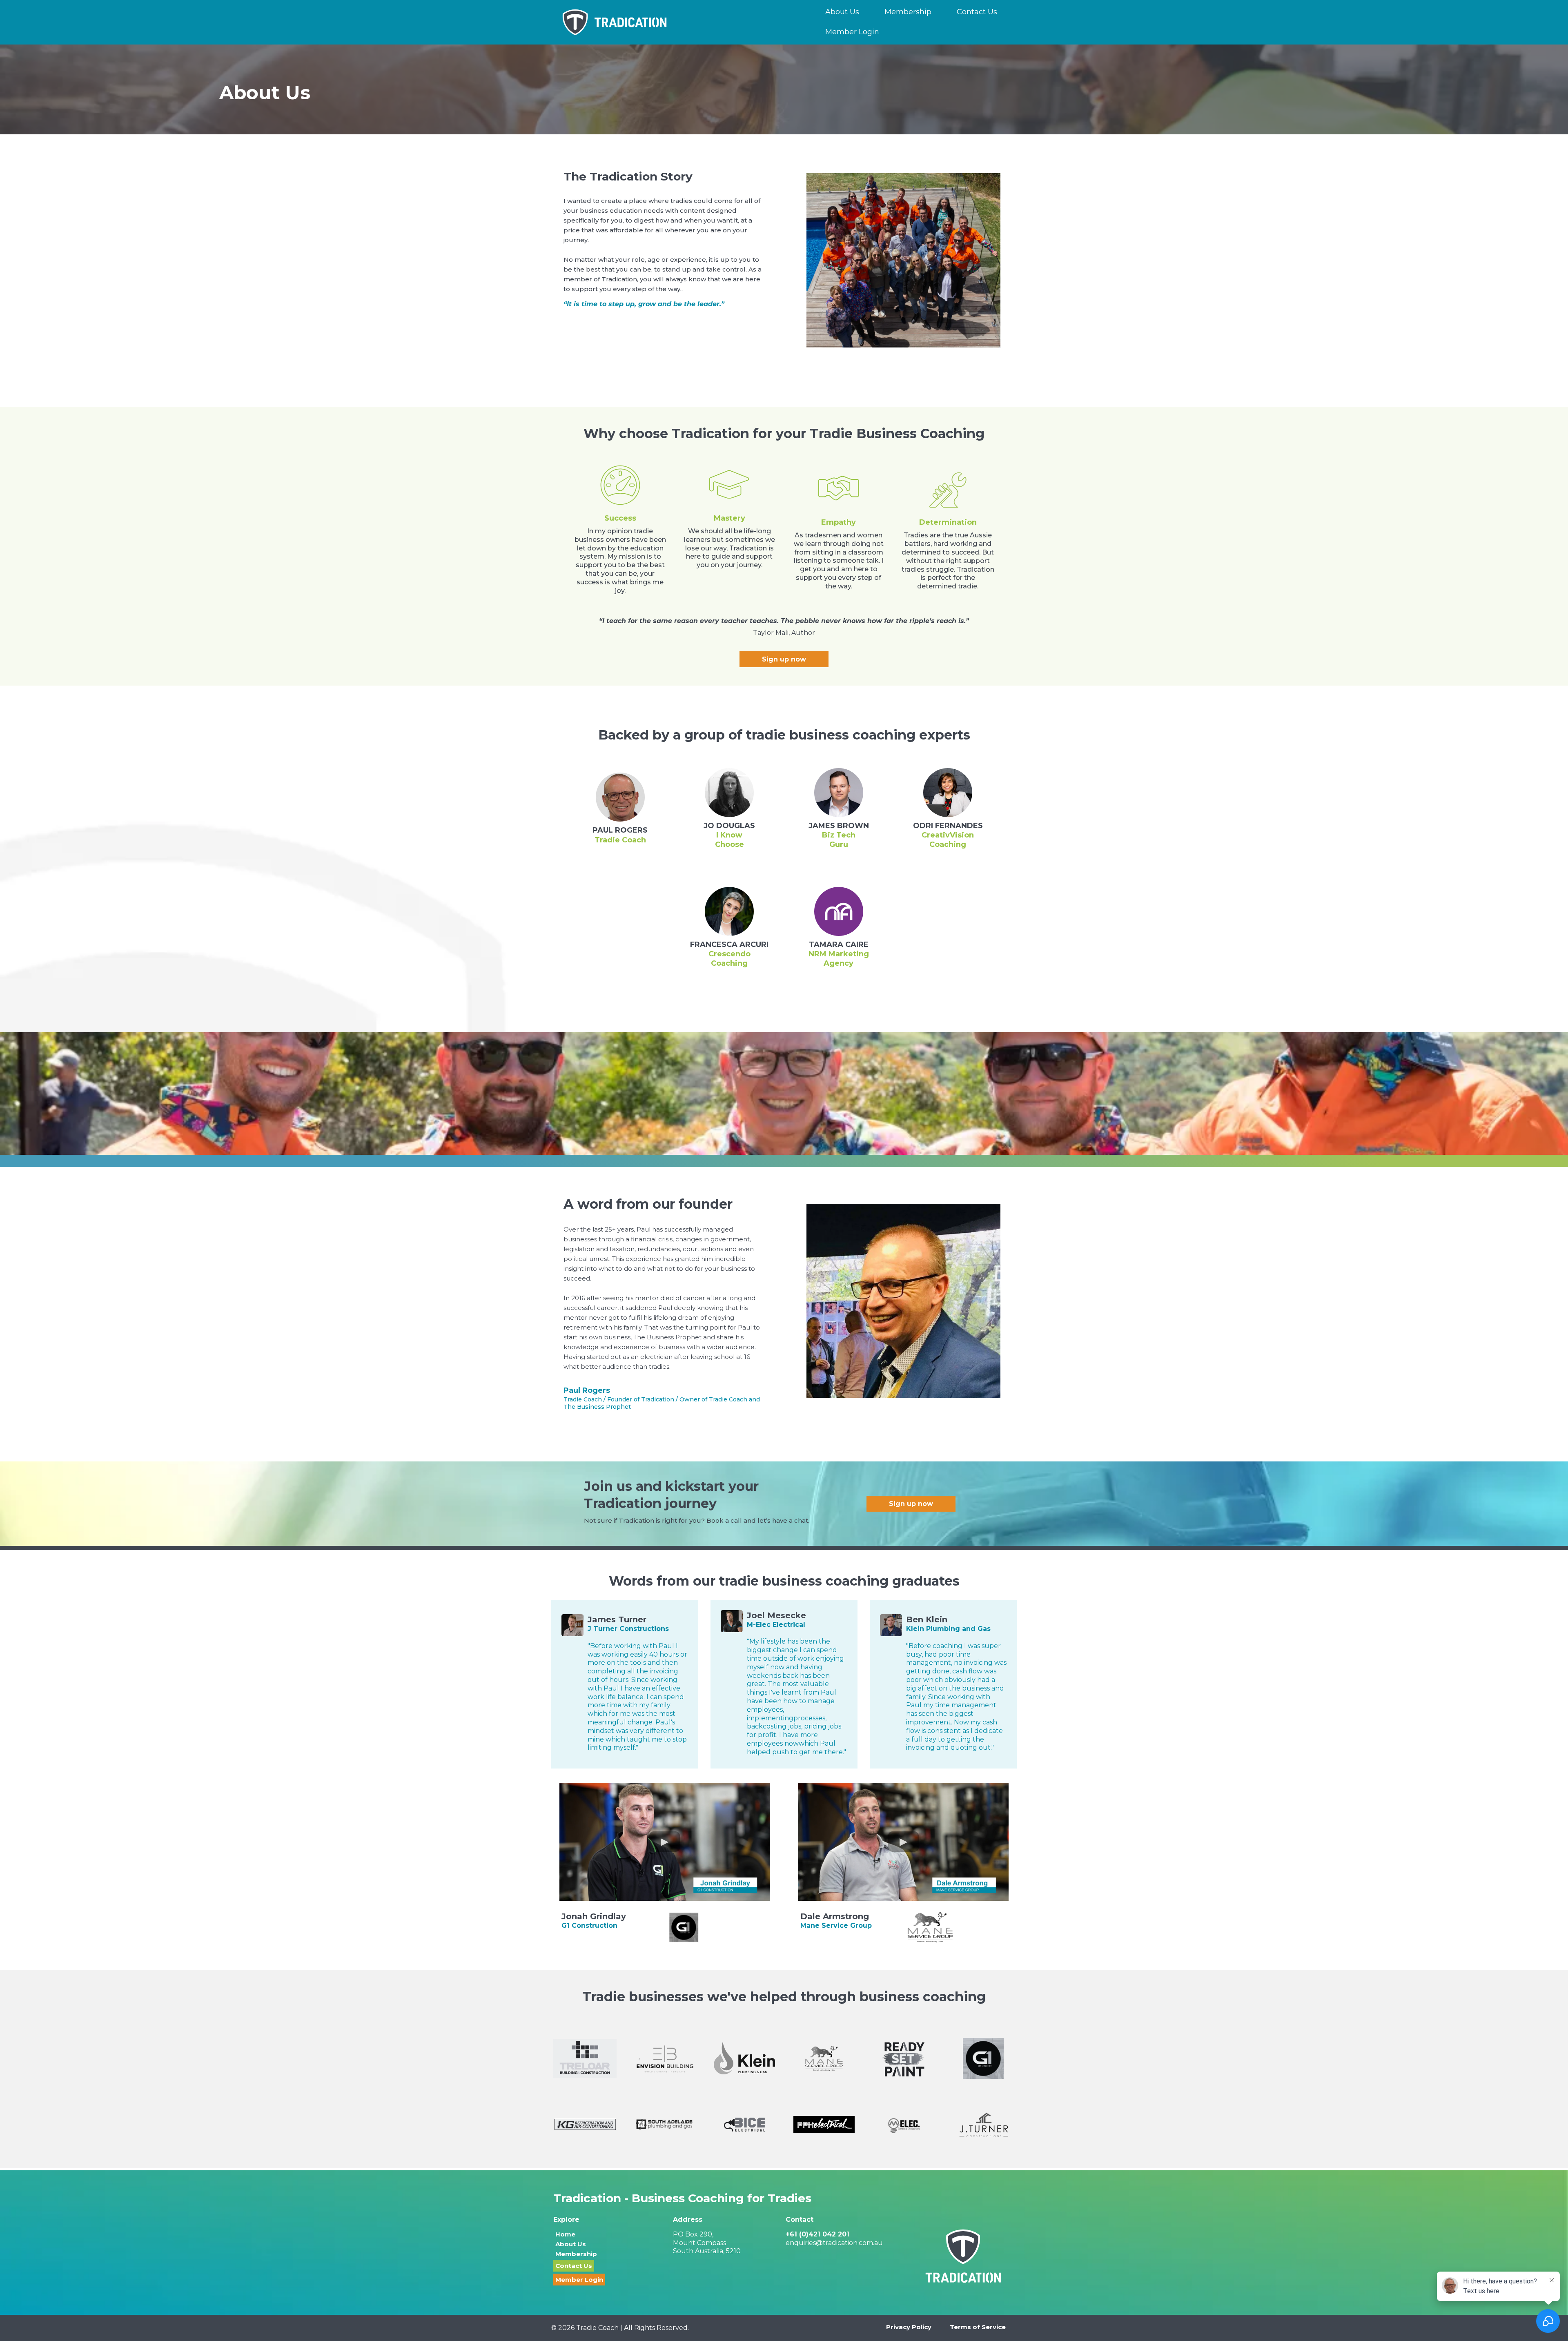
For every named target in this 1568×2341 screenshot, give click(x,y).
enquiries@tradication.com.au (834, 2243)
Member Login (852, 32)
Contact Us (977, 12)
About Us (842, 12)
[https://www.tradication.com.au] (665, 22)
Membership (908, 12)
